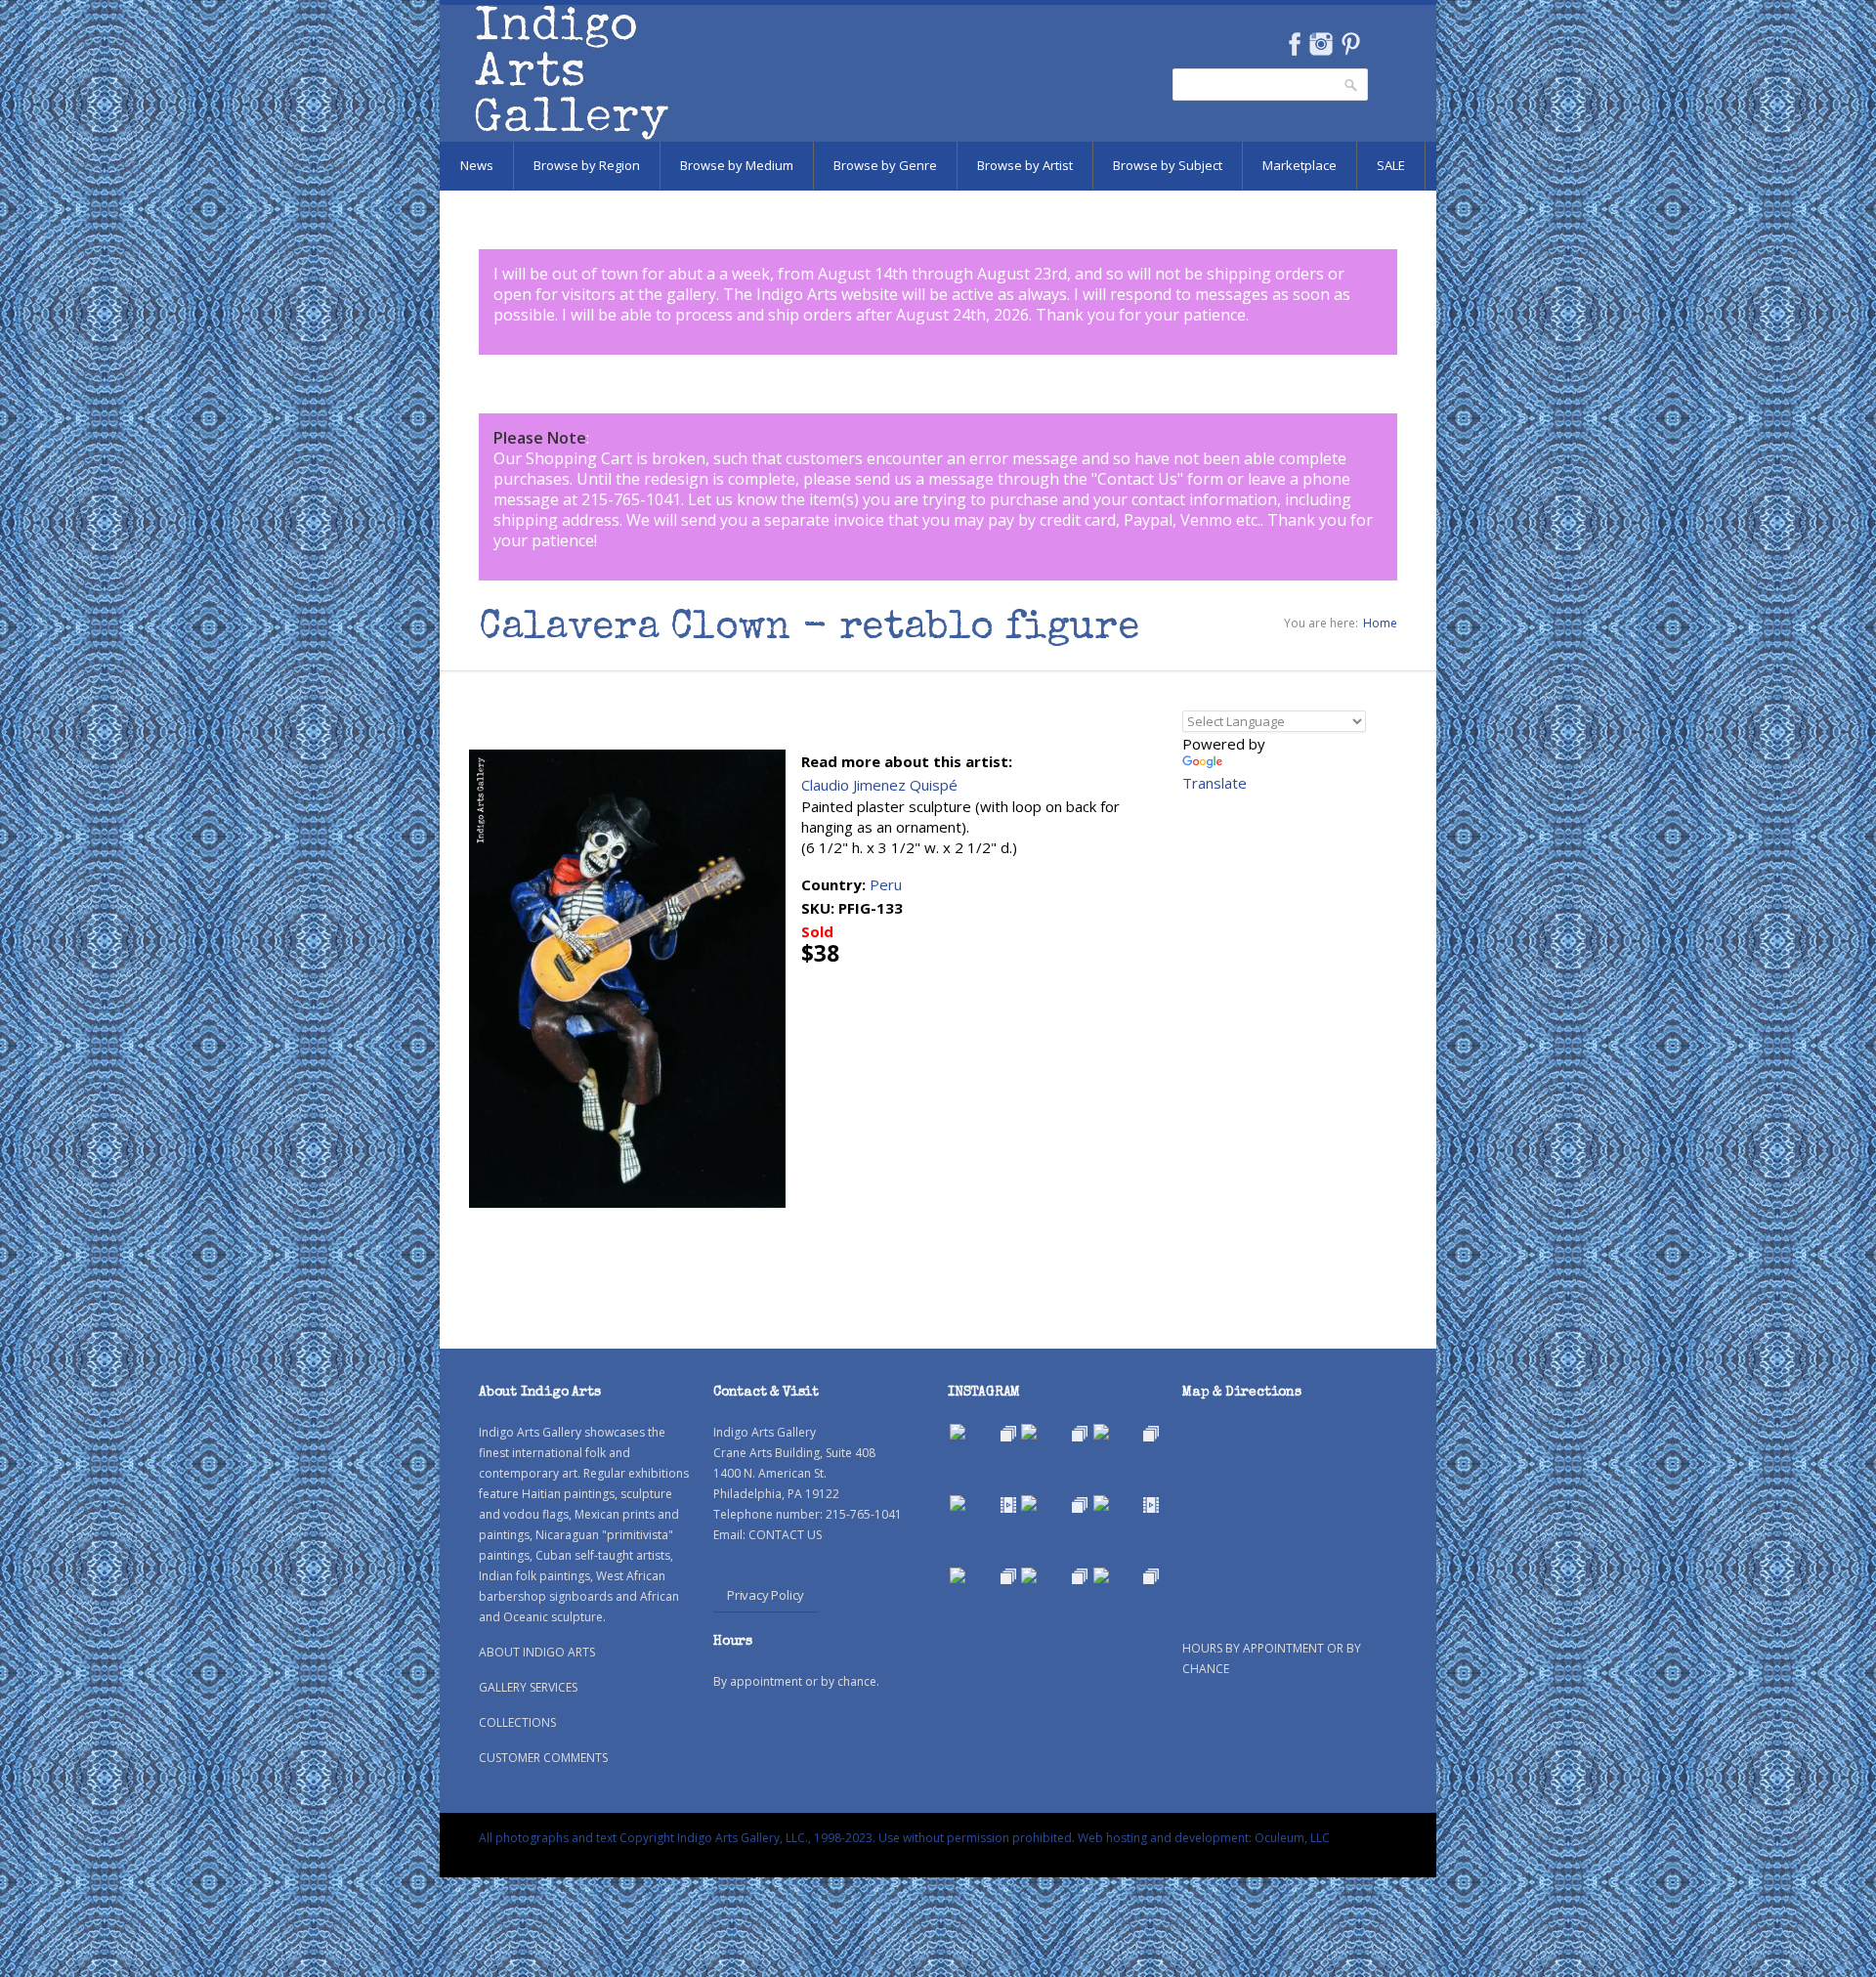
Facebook (1294, 44)
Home (1380, 623)
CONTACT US (785, 1535)
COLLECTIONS (517, 1722)
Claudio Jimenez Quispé (879, 785)
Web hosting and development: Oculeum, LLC (1204, 1838)
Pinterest (1351, 44)
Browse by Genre (885, 165)
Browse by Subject (1168, 165)
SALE (1391, 165)
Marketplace (1300, 165)
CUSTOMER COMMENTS (543, 1758)
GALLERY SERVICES (528, 1687)
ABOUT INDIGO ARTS (537, 1652)
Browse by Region (587, 165)
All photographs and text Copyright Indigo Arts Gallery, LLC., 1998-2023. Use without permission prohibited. (777, 1838)
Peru (886, 884)
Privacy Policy (766, 1595)
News (477, 165)
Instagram (1321, 44)
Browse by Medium (737, 165)
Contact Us (1137, 479)
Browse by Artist (1025, 165)
